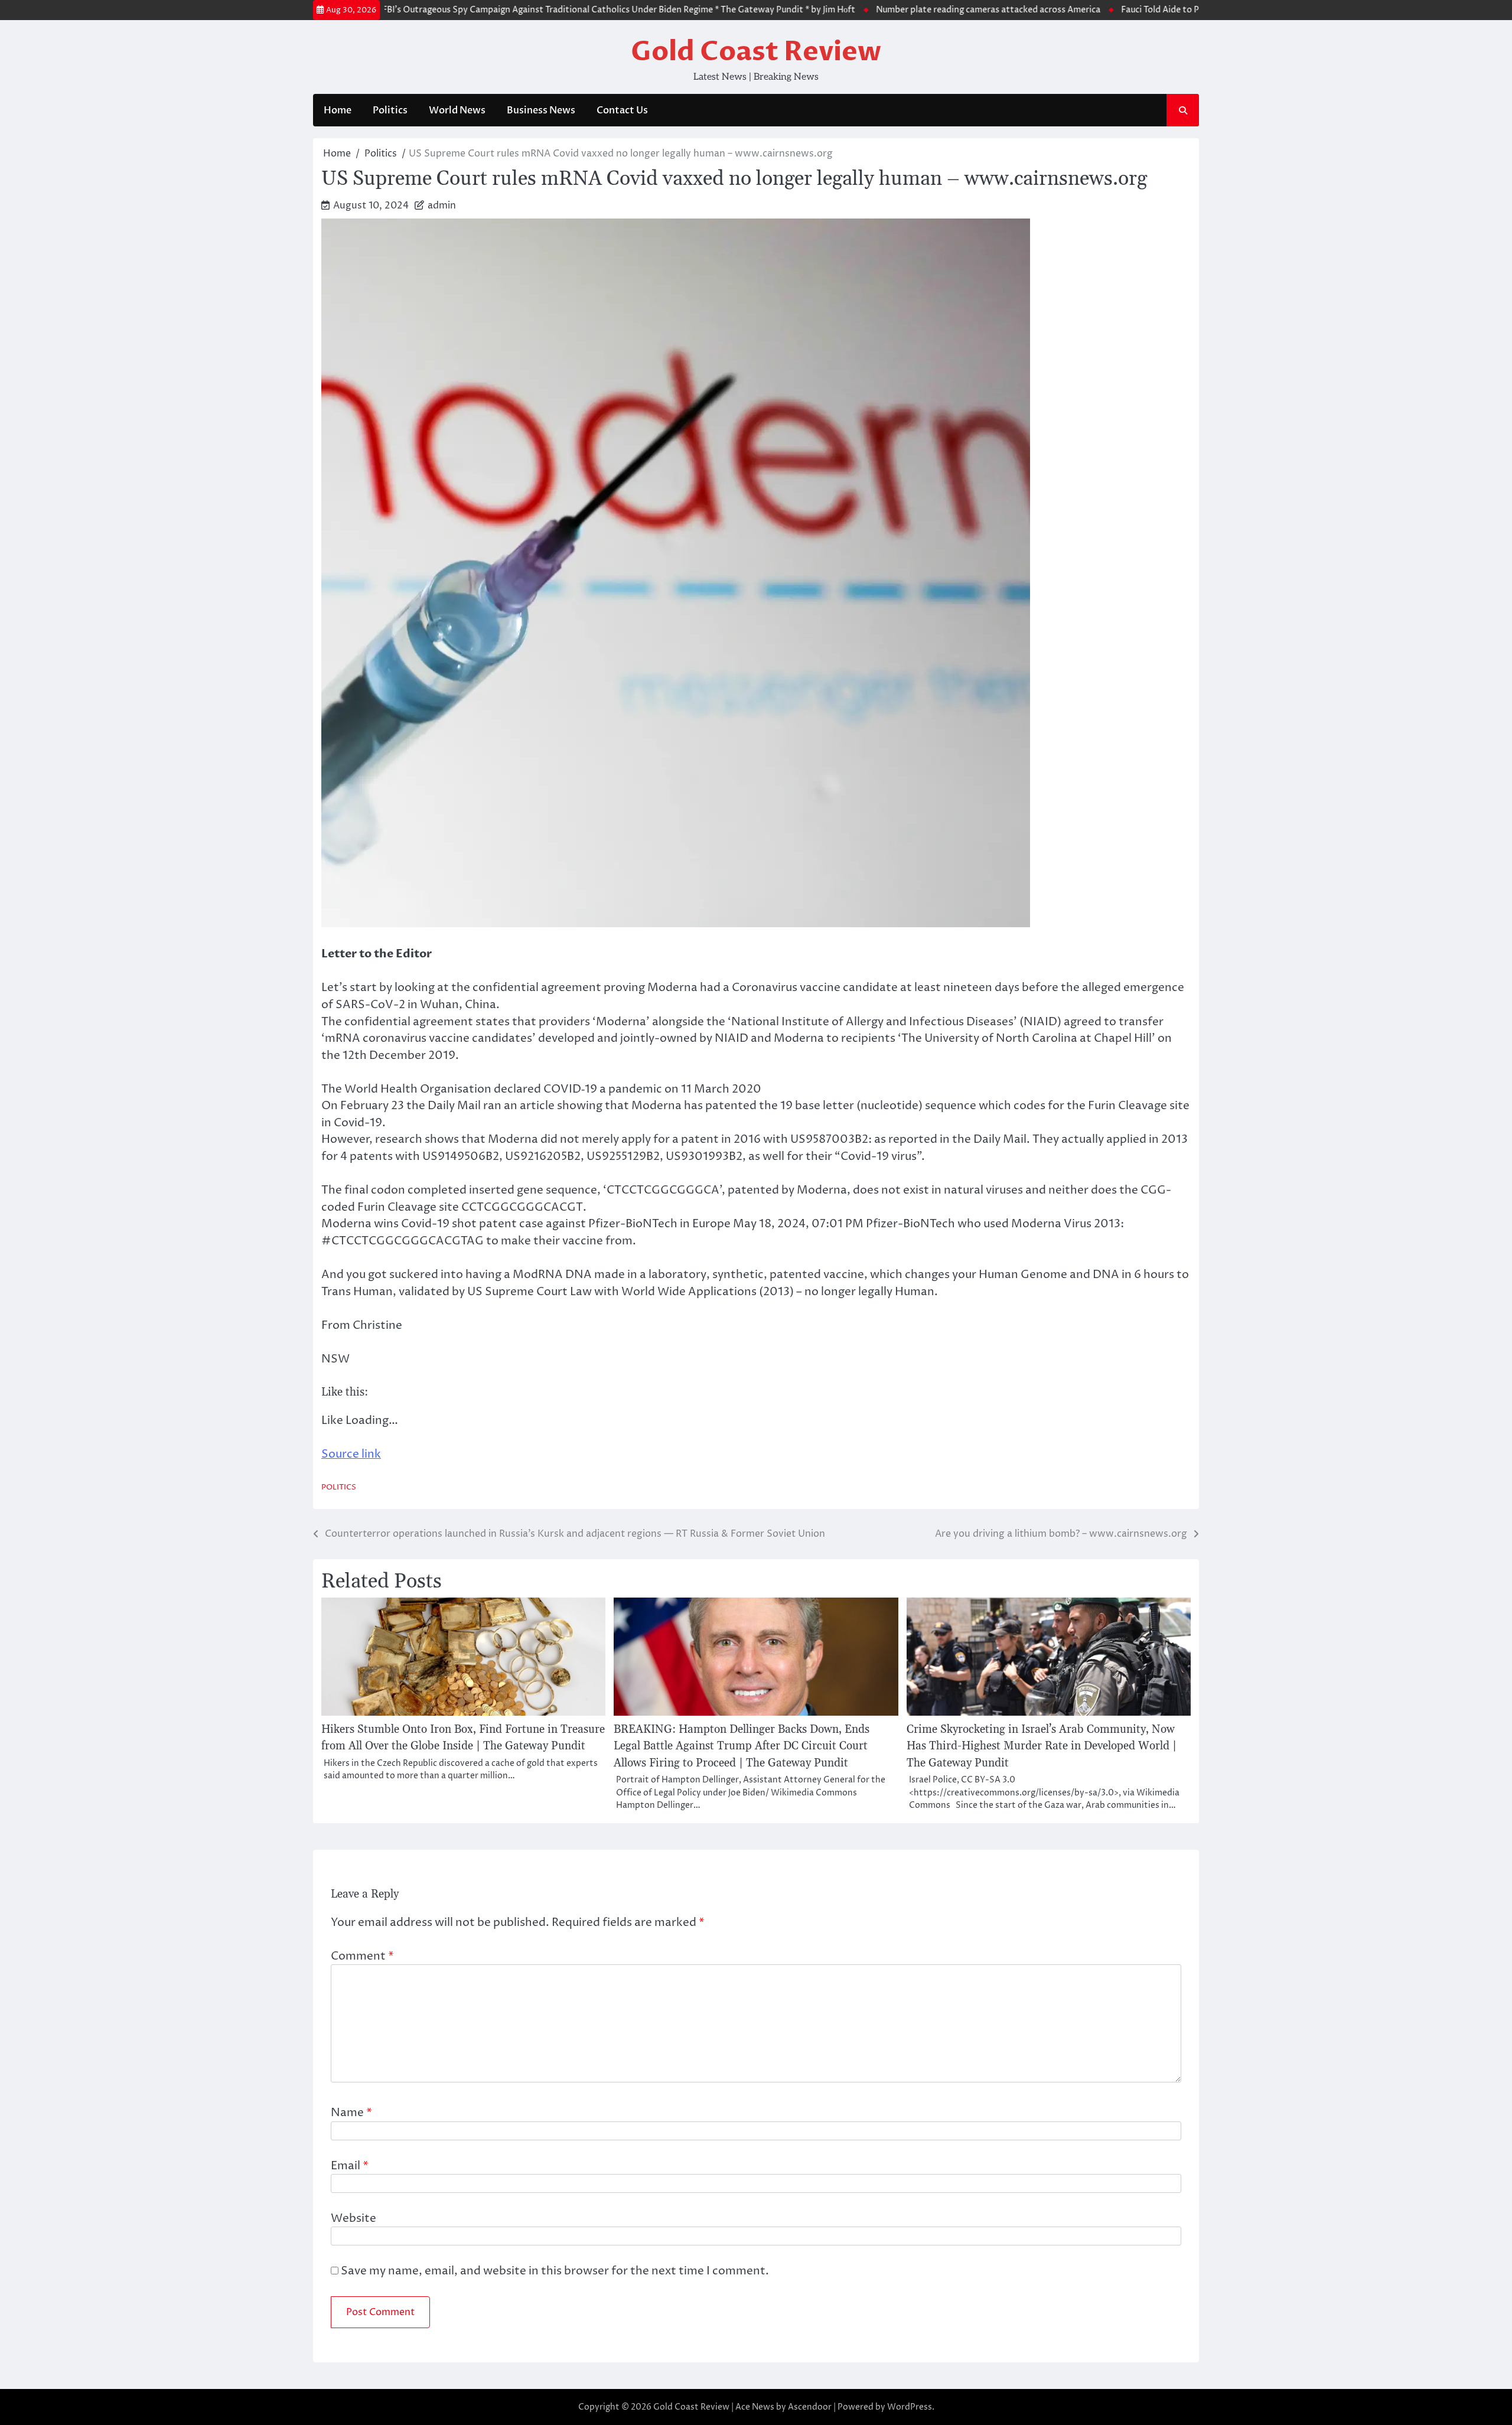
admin (442, 206)
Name (351, 2113)
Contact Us (622, 110)
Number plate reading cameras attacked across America (944, 10)
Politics (390, 110)
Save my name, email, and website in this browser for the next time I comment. (555, 2271)
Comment (362, 1956)
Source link (351, 1454)
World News (457, 110)
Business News (541, 110)
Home (338, 110)
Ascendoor (810, 2407)
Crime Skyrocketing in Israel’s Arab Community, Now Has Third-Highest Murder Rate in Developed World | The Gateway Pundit (1042, 1746)
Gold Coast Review (756, 52)
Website (353, 2218)
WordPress (910, 2407)
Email (350, 2166)
